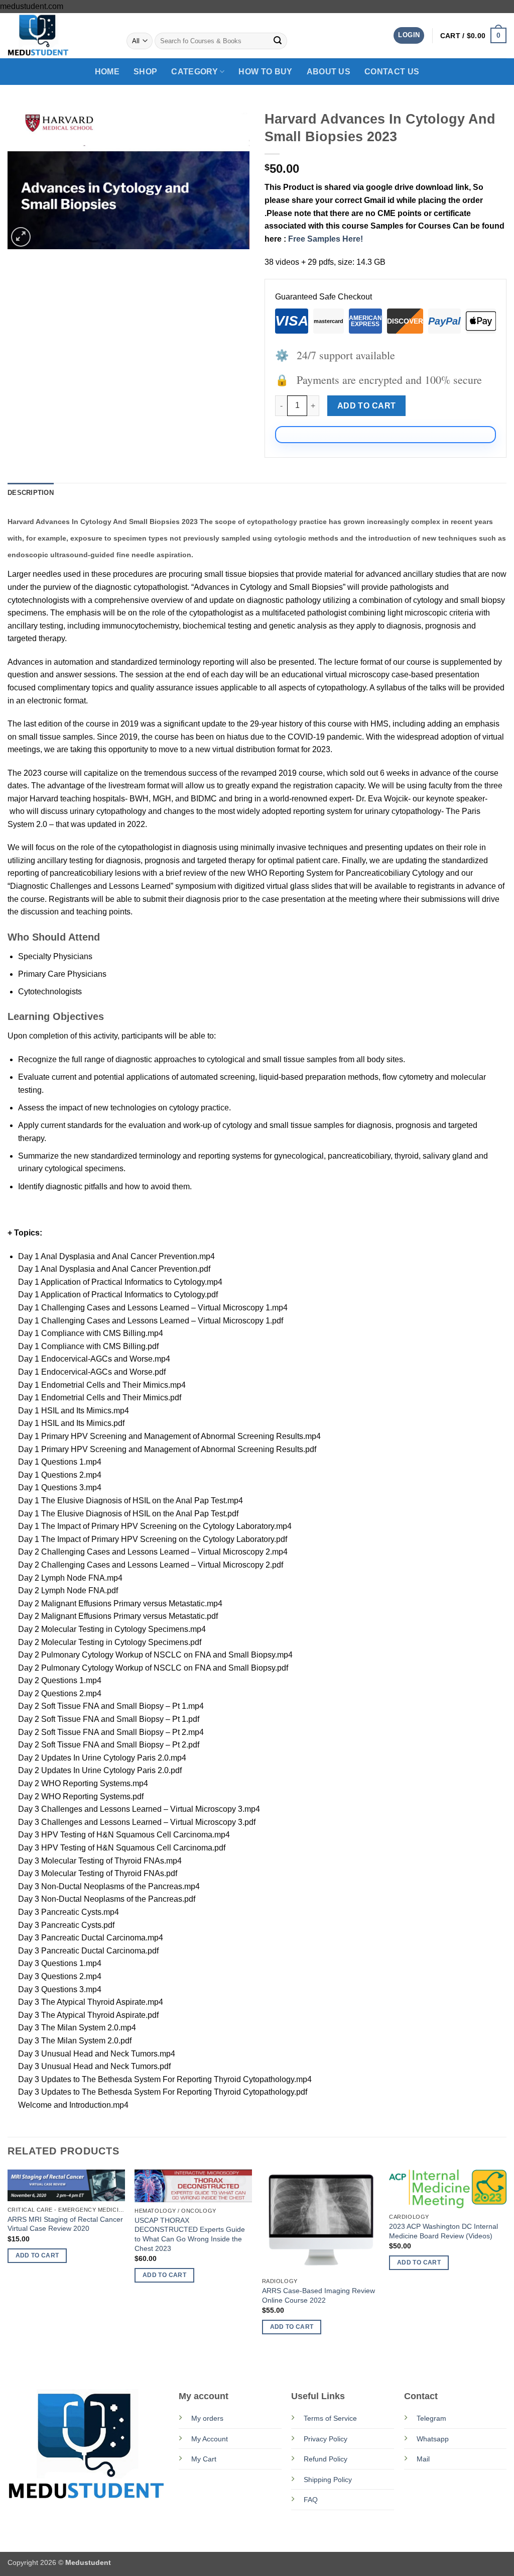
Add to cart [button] (37, 2255)
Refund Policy (326, 2459)
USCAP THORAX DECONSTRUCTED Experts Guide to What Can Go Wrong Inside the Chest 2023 (190, 2234)
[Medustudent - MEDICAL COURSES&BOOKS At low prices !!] (58, 36)
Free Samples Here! (326, 239)
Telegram (431, 2418)
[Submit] (278, 41)
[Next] (506, 2268)
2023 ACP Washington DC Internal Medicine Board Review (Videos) (443, 2231)
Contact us (392, 72)
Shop (145, 72)
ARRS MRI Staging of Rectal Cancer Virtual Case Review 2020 (65, 2224)
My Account (210, 2439)
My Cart (204, 2459)
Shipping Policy (328, 2480)
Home (107, 72)
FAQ (311, 2500)
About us (329, 72)
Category (195, 72)
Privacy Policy (326, 2439)
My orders (207, 2418)
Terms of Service (330, 2418)
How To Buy (265, 72)
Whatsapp (433, 2439)
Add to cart (367, 406)
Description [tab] (31, 493)
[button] (409, 35)
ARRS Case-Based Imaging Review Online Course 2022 (318, 2295)
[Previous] (8, 2268)
